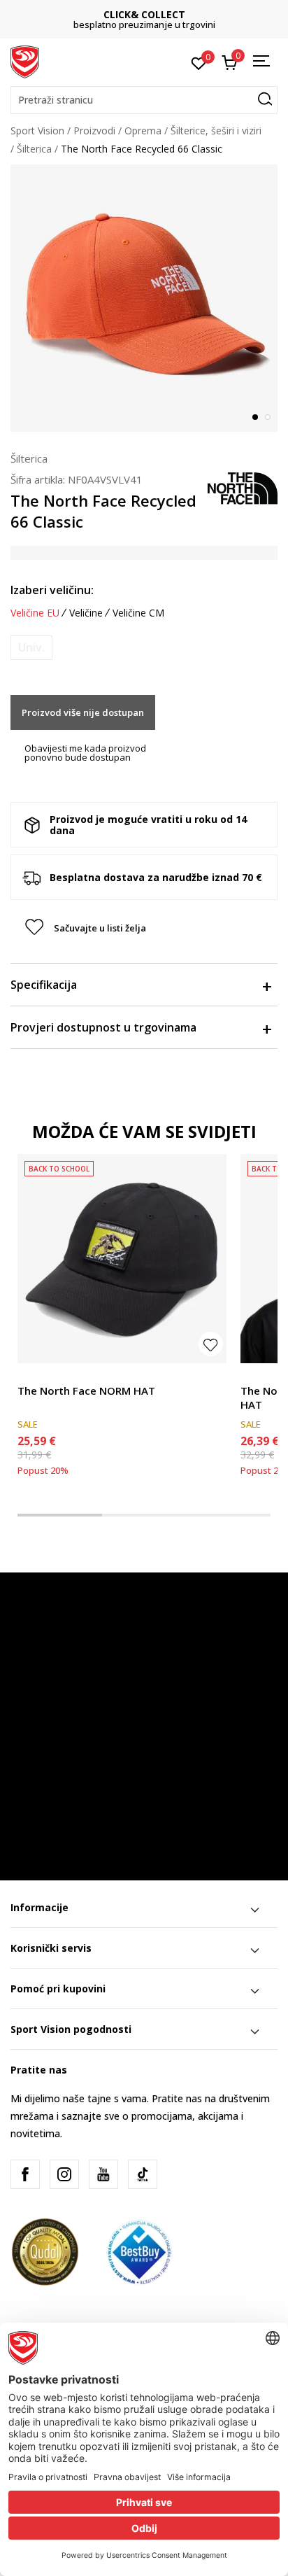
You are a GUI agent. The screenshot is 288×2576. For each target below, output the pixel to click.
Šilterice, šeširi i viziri (216, 131)
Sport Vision (37, 131)
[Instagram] (64, 2174)
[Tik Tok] (143, 2174)
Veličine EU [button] (35, 613)
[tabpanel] (144, 298)
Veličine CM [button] (138, 613)
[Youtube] (103, 2174)
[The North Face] (243, 487)
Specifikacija (44, 985)
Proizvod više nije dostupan (83, 712)
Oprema (143, 131)
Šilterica (34, 149)
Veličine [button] (86, 613)
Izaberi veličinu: (52, 590)
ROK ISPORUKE (152, 14)
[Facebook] (25, 2174)
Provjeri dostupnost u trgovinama (103, 1027)
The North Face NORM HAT (86, 1391)
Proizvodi (94, 131)
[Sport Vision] (25, 61)
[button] (144, 100)
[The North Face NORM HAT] (122, 1259)
